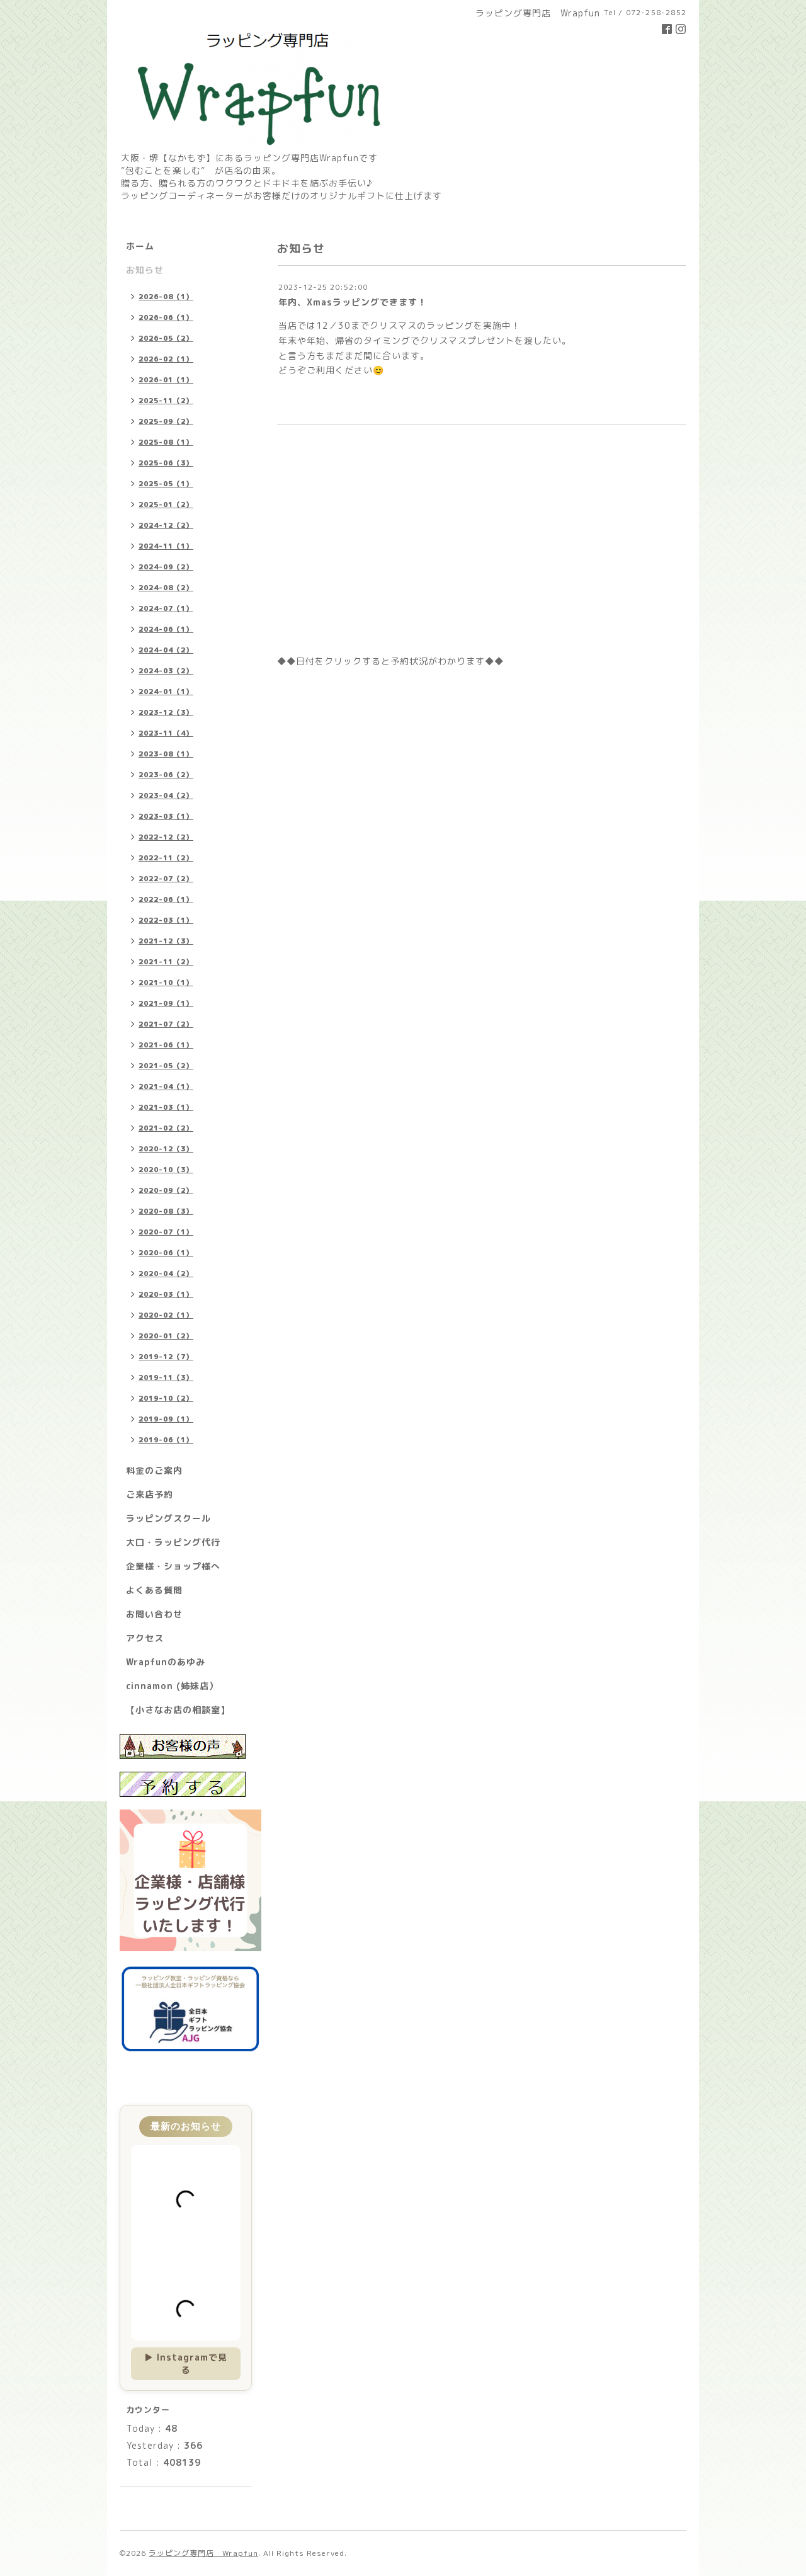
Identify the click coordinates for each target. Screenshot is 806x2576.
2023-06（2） (166, 775)
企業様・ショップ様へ (173, 1566)
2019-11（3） (166, 1377)
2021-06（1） (166, 1045)
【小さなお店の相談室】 (178, 1710)
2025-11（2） (166, 401)
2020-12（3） (166, 1149)
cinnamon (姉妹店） (172, 1686)
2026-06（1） (166, 317)
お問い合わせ (154, 1614)
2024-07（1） (166, 608)
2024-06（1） (166, 629)
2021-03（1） (166, 1107)
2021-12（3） (166, 941)
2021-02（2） (166, 1128)
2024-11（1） (166, 546)
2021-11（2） (166, 962)
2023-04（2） (166, 795)
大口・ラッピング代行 (173, 1542)
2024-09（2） (166, 567)
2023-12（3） (166, 712)
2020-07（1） (166, 1232)
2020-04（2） (166, 1274)
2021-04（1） (166, 1086)
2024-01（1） (166, 692)
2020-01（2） (166, 1336)
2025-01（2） (166, 504)
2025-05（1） (166, 484)
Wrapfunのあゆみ (166, 1662)
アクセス (145, 1638)
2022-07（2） (166, 879)
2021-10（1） (166, 983)
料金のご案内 (154, 1470)
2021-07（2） (166, 1024)
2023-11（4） (166, 733)
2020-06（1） (166, 1253)
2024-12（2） (166, 525)
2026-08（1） (166, 297)
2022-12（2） (166, 837)
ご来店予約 (150, 1494)
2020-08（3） (166, 1211)
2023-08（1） (166, 754)
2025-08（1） (166, 442)
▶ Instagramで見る (186, 2363)
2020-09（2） (166, 1190)
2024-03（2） (166, 671)
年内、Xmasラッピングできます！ (353, 302)
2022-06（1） (166, 899)
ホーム (140, 246)
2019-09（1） (166, 1419)
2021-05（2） (166, 1066)
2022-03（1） (166, 920)
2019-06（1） (166, 1440)
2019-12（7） (166, 1357)
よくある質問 (154, 1590)
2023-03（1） (166, 816)
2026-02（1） (166, 359)
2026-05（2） (166, 338)
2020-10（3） (166, 1170)
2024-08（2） (166, 588)
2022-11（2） (166, 858)
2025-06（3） (166, 463)
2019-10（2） (166, 1398)
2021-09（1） (166, 1003)
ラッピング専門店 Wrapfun (203, 2553)
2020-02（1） (166, 1315)
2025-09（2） (166, 421)
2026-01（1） (166, 380)
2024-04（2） (166, 650)
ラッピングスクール (168, 1518)
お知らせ (145, 270)
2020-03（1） (166, 1294)
